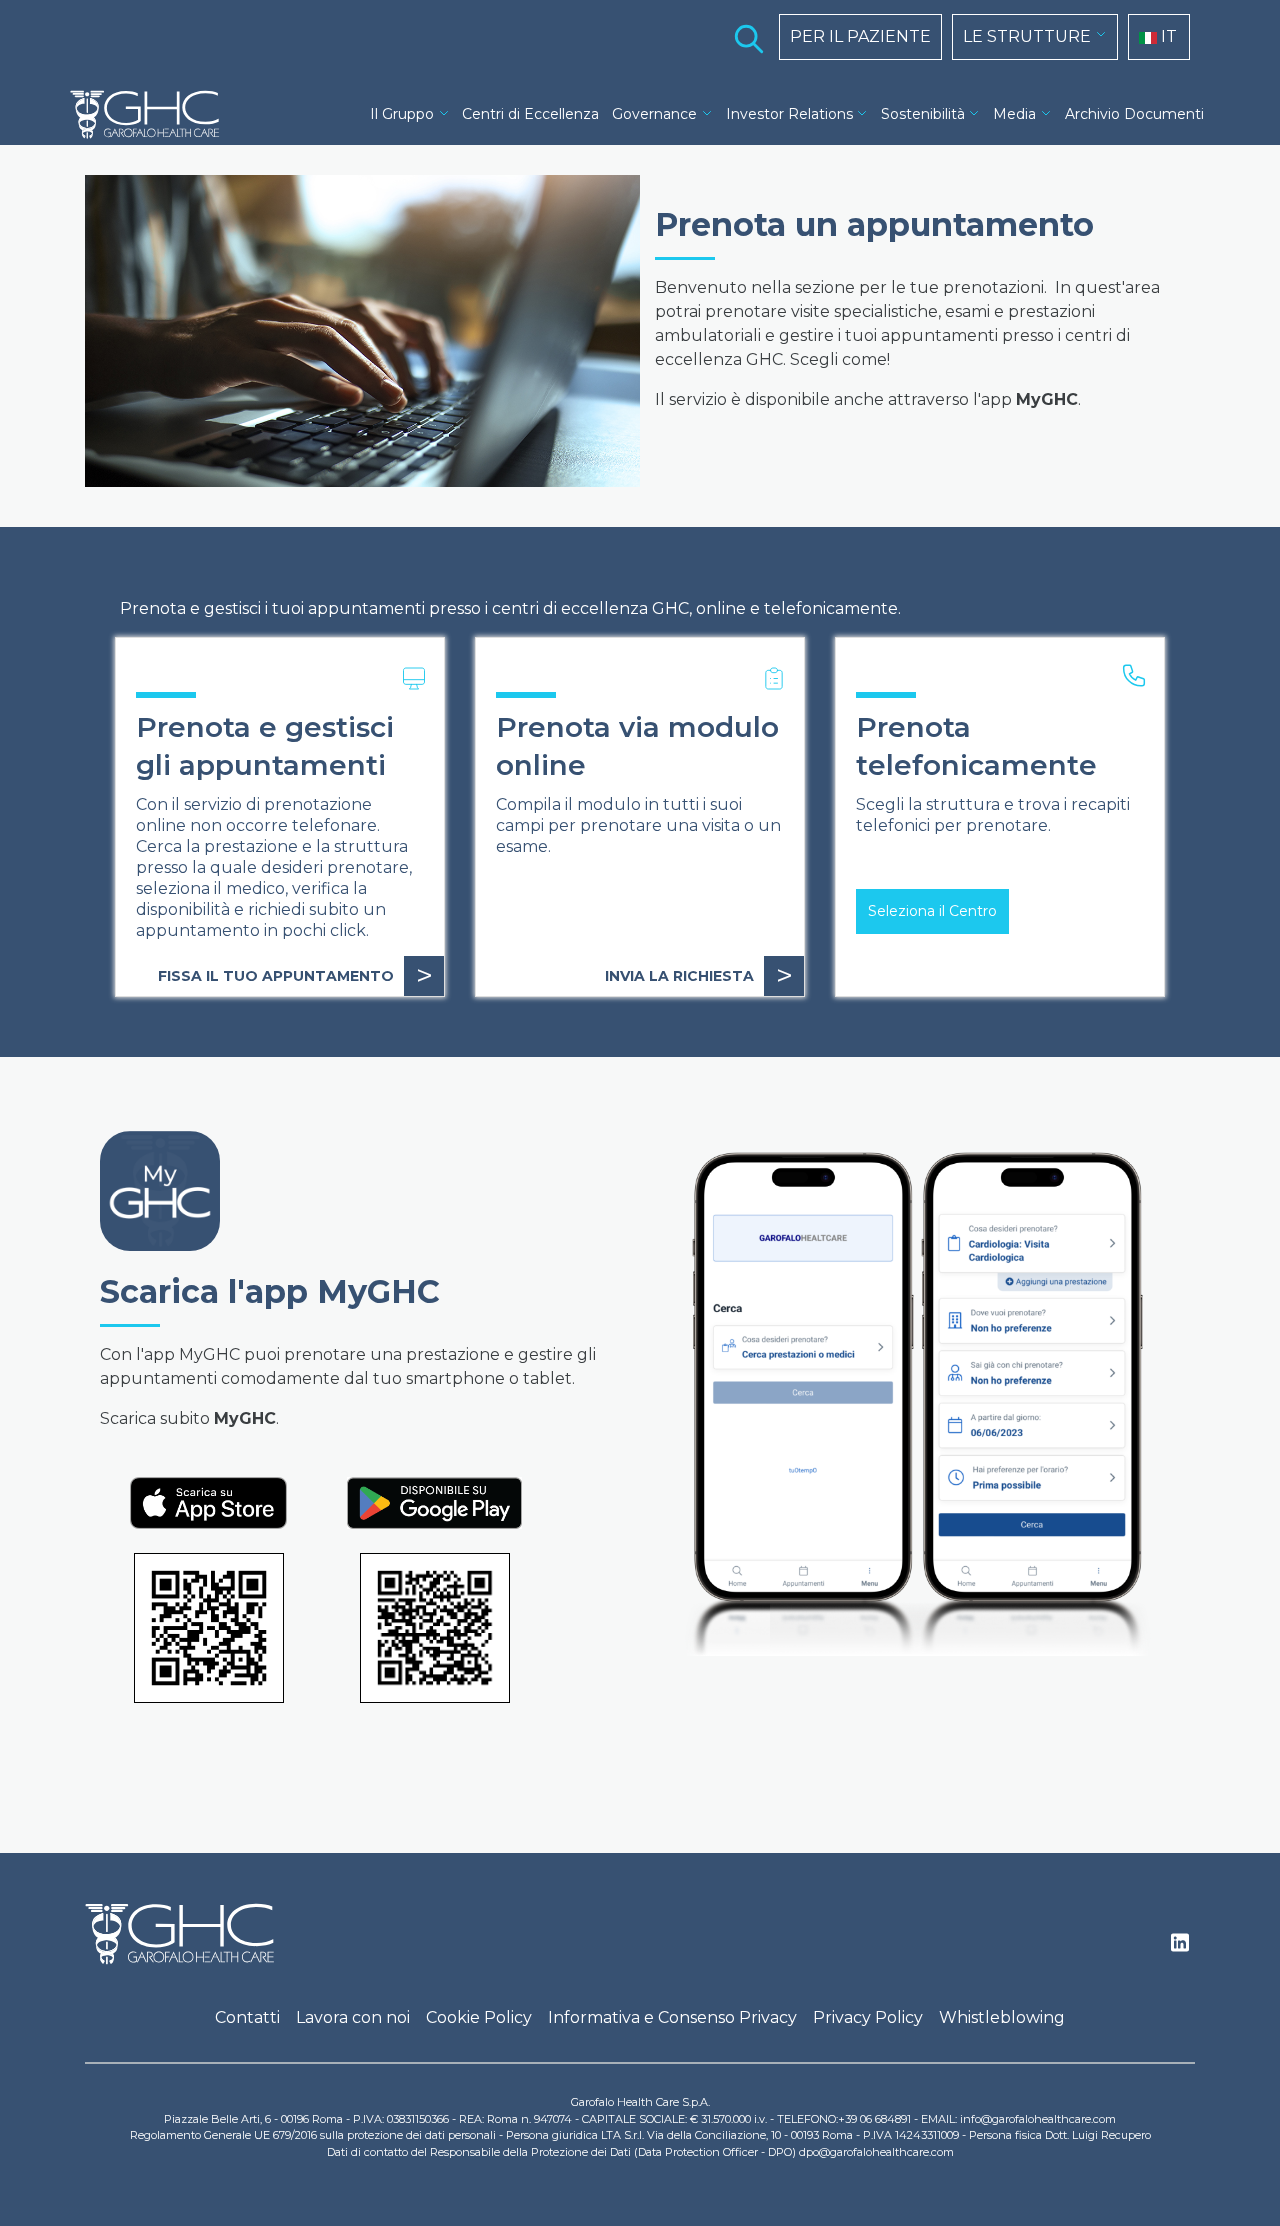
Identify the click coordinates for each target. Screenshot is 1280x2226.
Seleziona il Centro (932, 911)
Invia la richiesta (699, 975)
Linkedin (1180, 1948)
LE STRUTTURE (1027, 36)
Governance (654, 114)
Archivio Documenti (1134, 114)
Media (1014, 114)
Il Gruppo (402, 114)
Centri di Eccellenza (530, 114)
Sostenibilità (923, 114)
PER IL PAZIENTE (860, 36)
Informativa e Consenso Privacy (672, 2017)
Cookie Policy (479, 2017)
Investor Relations (789, 114)
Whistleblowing (1002, 2017)
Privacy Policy (868, 2017)
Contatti (247, 2017)
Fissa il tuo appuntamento (295, 975)
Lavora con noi (353, 2017)
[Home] (153, 115)
